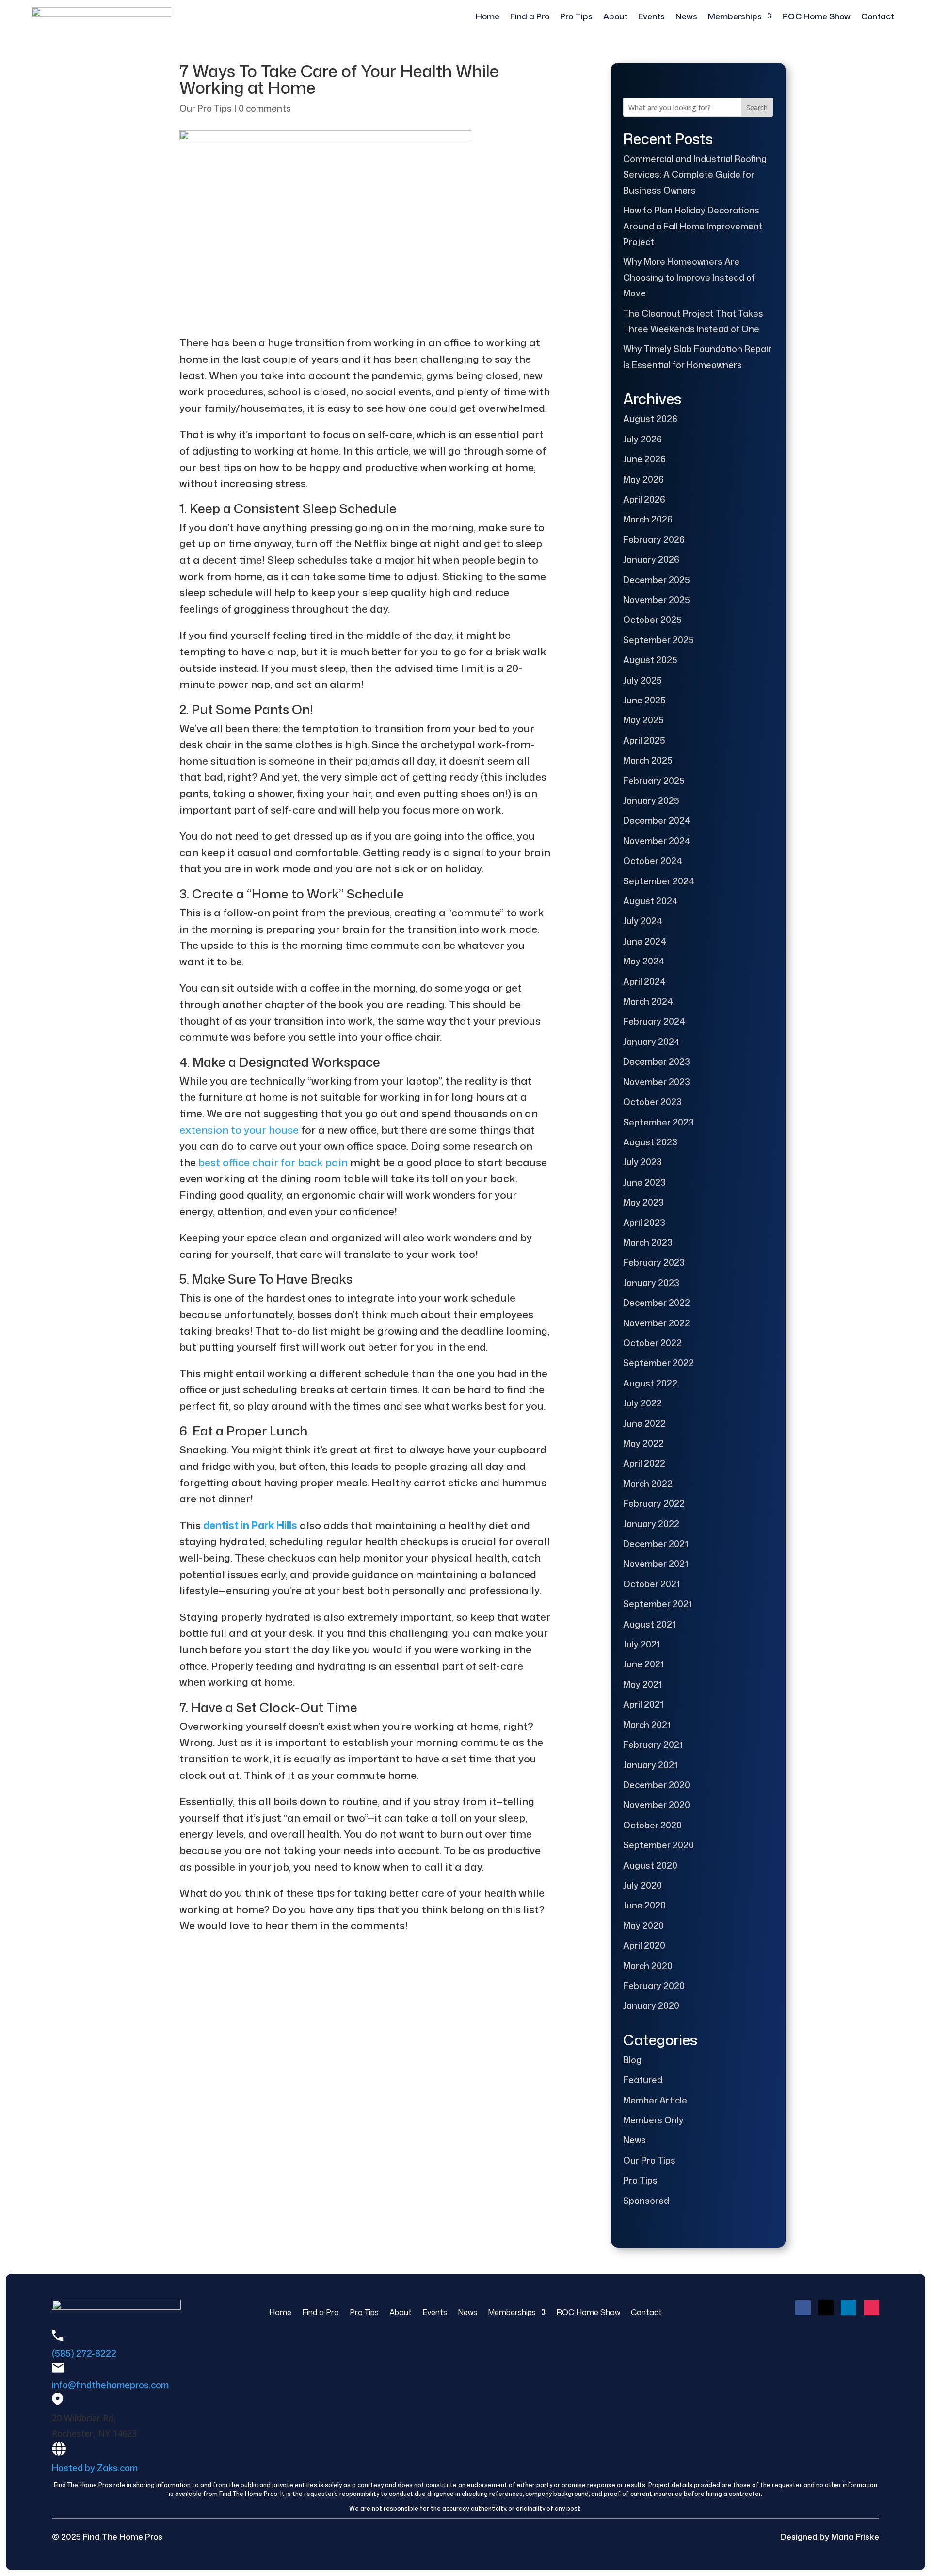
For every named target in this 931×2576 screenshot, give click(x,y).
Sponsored (646, 2201)
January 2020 (651, 2005)
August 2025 (650, 660)
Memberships (735, 17)
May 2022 (643, 1443)
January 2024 (651, 1042)
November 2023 (657, 1082)
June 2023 (644, 1182)
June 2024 (645, 941)
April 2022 (644, 1463)
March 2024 (648, 1001)
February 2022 (654, 1503)
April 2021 (643, 1704)
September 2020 (658, 1845)
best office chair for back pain (272, 1162)
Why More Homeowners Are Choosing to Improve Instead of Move (689, 277)
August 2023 (650, 1142)
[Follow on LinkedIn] (849, 2308)
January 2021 (650, 1765)
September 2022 (658, 1363)
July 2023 (642, 1162)
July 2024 (643, 921)
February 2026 (654, 539)
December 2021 (656, 1544)
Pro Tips (576, 17)
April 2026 (644, 499)
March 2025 (648, 760)
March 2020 (648, 1966)
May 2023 (643, 1202)
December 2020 (657, 1785)
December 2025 (657, 580)
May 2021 (642, 1684)
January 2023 (651, 1283)
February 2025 (654, 781)
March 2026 (648, 519)
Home (488, 17)
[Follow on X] (826, 2308)
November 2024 (657, 841)
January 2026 (651, 559)
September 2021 (658, 1604)
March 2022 (648, 1484)
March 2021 (647, 1725)
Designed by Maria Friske (830, 2536)
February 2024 (654, 1021)
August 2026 (650, 419)
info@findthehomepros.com (110, 2385)
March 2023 (648, 1242)
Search (757, 107)
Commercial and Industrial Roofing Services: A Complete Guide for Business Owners (695, 174)
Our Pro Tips (206, 108)
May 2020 (643, 1925)
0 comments (265, 108)
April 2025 (644, 740)
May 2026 (643, 479)
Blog (632, 2060)
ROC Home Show (816, 17)
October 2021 (651, 1584)
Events (651, 17)
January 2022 (651, 1524)
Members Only (653, 2120)
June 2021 (643, 1664)
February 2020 (654, 1986)
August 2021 (649, 1624)
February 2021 (653, 1745)
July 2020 (642, 1885)
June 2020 (644, 1905)
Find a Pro (530, 17)
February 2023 (654, 1262)
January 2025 (651, 800)
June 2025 (644, 700)
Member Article (655, 2100)
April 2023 (644, 1223)
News (686, 17)
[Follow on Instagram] (871, 2308)
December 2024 (657, 820)
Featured (643, 2080)
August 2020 (650, 1865)
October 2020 (652, 1825)
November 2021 (656, 1564)
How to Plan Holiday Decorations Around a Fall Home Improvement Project (693, 226)
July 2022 (642, 1403)
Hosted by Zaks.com (95, 2468)
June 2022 (644, 1423)
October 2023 (652, 1102)
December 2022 (657, 1303)
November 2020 (657, 1805)
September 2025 (658, 640)
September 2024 (659, 881)
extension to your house (239, 1130)
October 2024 (653, 861)
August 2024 (650, 901)
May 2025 (643, 720)
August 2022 (650, 1383)
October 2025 (652, 620)
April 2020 (644, 1945)
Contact (878, 17)
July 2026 (642, 439)
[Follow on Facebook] (803, 2308)
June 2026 (644, 459)
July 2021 (642, 1644)
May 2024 (644, 961)
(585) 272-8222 (84, 2353)
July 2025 (642, 680)
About (615, 17)
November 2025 (657, 600)
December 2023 (657, 1061)
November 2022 (657, 1323)
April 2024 (644, 981)
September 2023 (658, 1122)
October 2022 (652, 1343)
